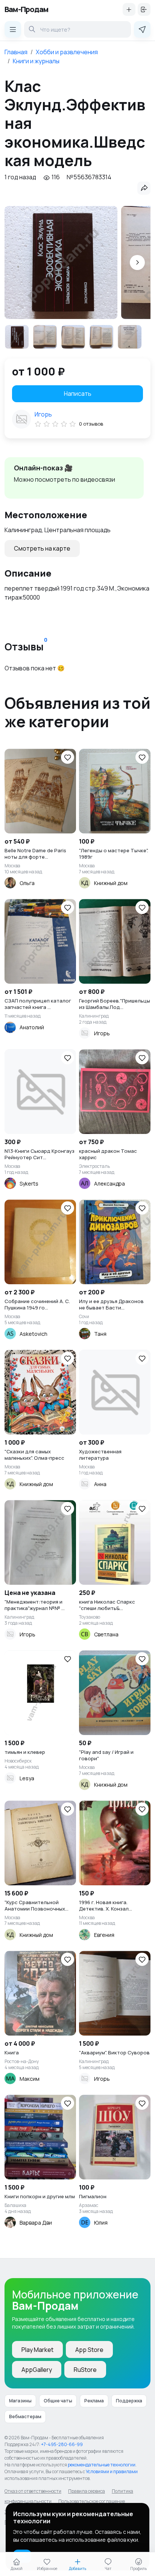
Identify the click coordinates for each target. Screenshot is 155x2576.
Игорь (43, 414)
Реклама (94, 2401)
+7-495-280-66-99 (62, 2444)
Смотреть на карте (42, 548)
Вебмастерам (25, 2417)
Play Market (37, 2350)
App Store (89, 2350)
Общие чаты (58, 2401)
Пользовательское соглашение (92, 2501)
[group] (61, 262)
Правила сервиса (87, 2491)
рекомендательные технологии (102, 2465)
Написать (78, 394)
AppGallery (37, 2370)
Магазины (20, 2401)
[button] (137, 262)
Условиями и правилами (112, 2471)
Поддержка (129, 2401)
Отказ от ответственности (33, 2491)
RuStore (85, 2370)
